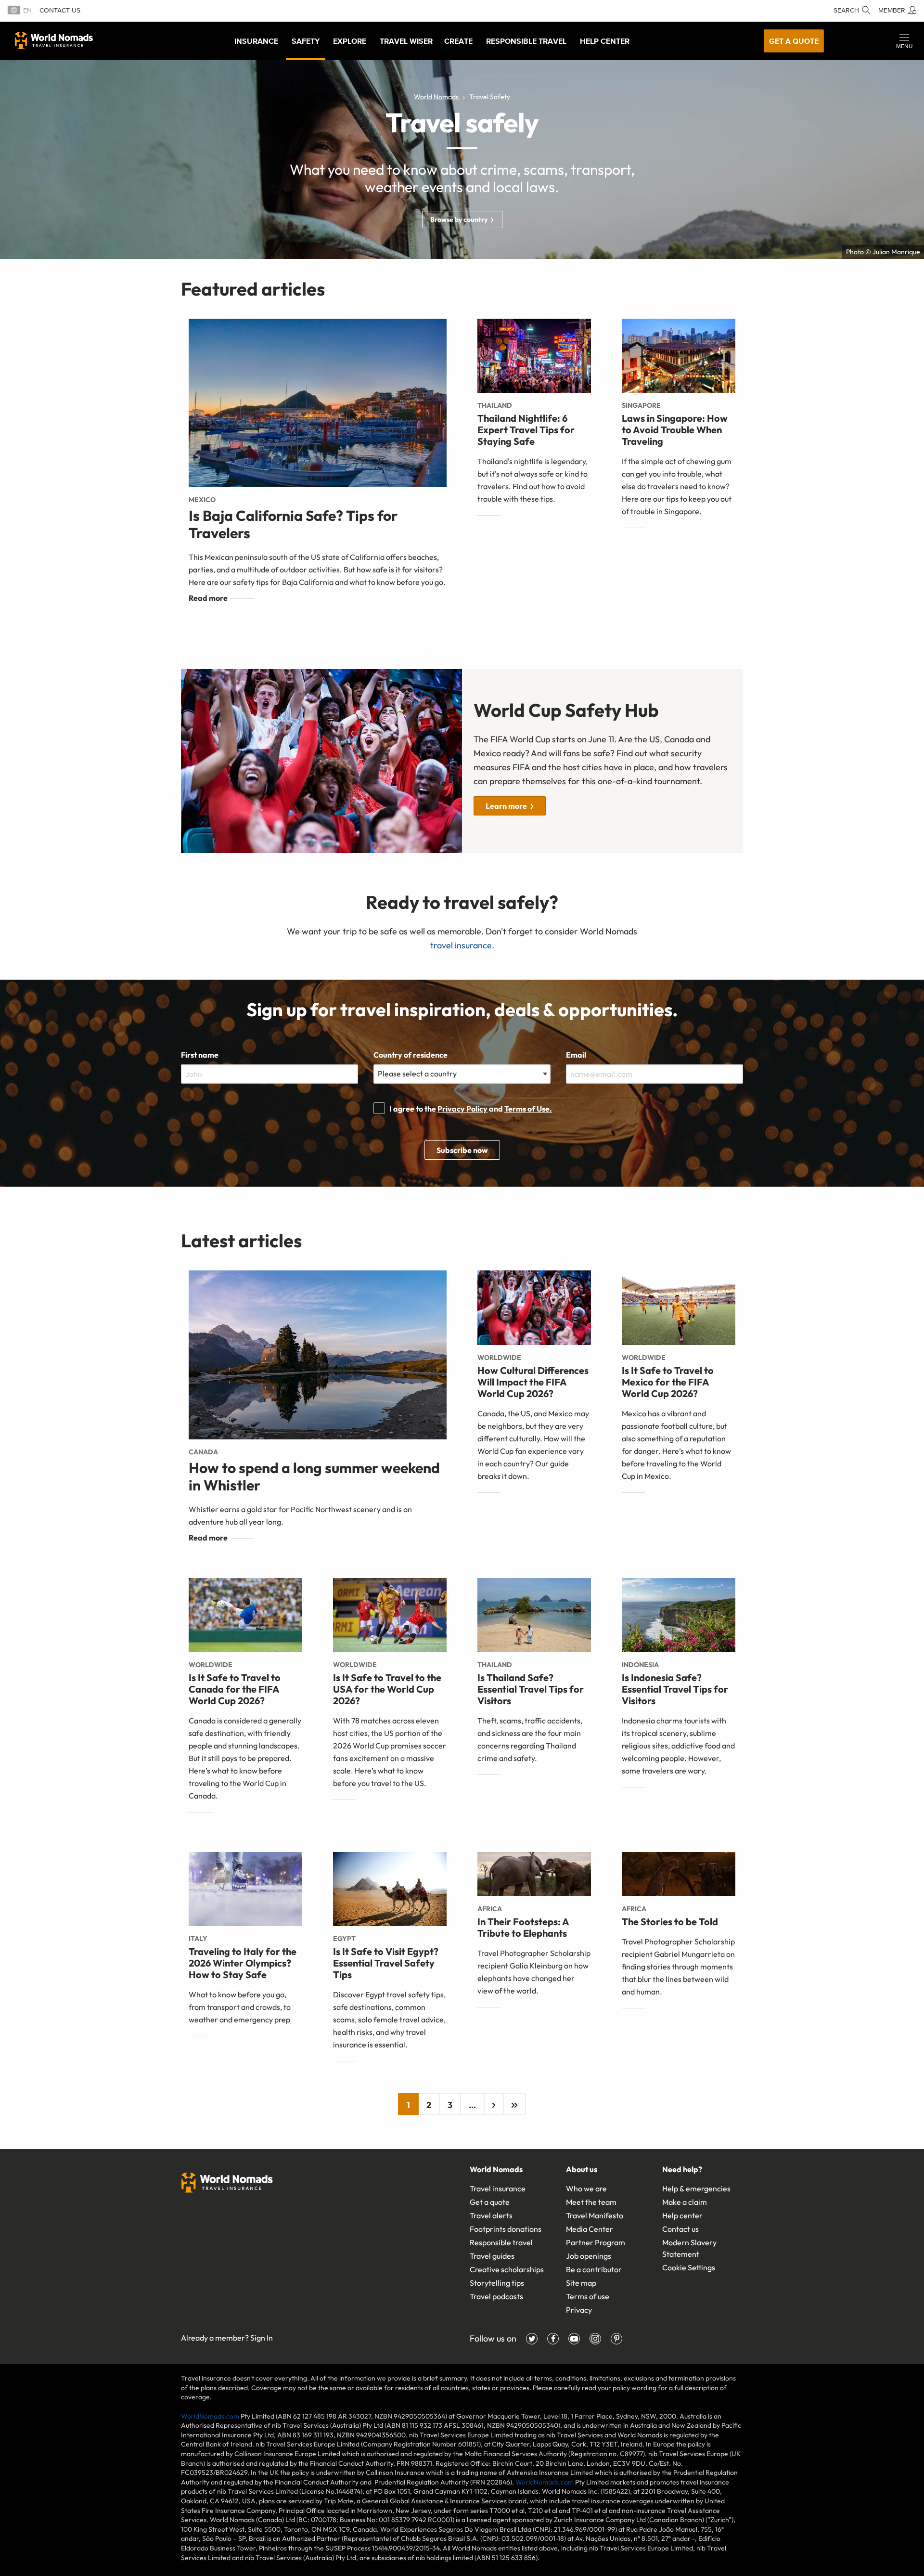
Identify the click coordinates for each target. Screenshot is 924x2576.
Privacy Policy (462, 1109)
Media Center (590, 2229)
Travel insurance (498, 2188)
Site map (581, 2283)
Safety (306, 41)
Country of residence (411, 1055)
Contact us (60, 10)
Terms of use (588, 2296)
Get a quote (794, 41)
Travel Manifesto (595, 2215)
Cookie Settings (689, 2267)
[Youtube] (574, 2339)
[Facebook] (553, 2339)
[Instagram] (595, 2339)
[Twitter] (532, 2339)
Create (458, 41)
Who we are (586, 2188)
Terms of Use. (528, 1109)
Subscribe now (462, 1150)
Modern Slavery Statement (689, 2248)
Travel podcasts (496, 2296)
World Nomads (54, 40)
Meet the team (591, 2202)
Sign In (262, 2338)
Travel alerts (491, 2215)
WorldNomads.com (210, 2416)
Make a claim (685, 2202)
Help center (682, 2215)
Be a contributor (594, 2269)
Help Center (605, 41)
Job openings (589, 2256)
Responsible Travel (526, 41)
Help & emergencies (696, 2188)
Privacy (579, 2310)
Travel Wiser (406, 41)
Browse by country (459, 220)
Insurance (256, 41)
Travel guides (492, 2256)
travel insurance (461, 945)
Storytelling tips (497, 2283)
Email (576, 1055)
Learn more (506, 806)
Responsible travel (501, 2242)
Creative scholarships (507, 2269)
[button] (904, 41)
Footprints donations (506, 2229)
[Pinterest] (616, 2339)
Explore (350, 41)
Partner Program (596, 2242)
